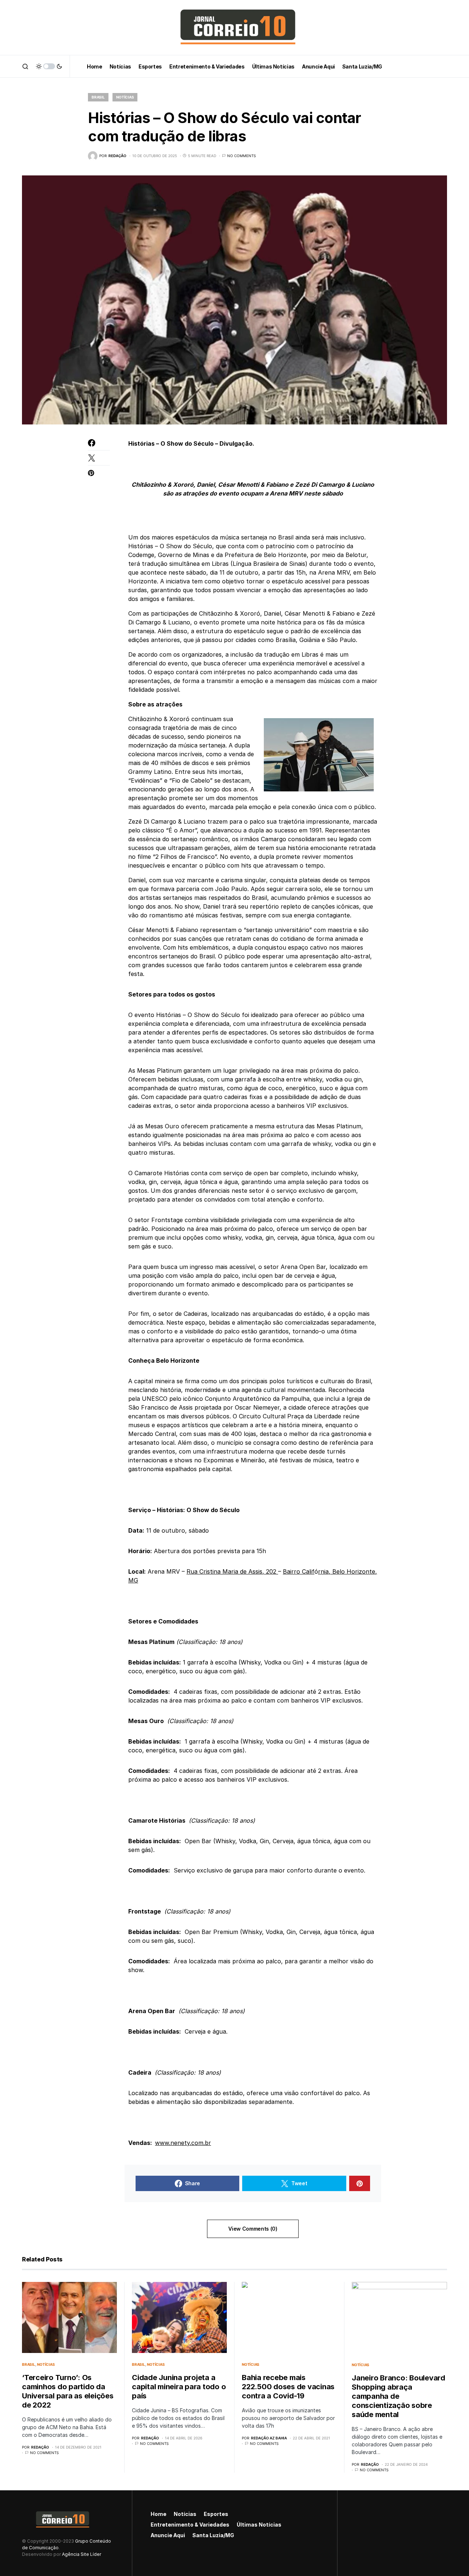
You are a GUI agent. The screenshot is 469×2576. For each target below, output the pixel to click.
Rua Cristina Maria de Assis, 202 (232, 1571)
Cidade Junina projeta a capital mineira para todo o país (179, 2387)
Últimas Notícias (259, 2525)
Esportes (216, 2514)
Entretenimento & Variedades (190, 2525)
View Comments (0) (253, 2229)
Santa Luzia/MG (213, 2535)
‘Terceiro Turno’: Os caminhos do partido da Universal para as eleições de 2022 (68, 2391)
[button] (25, 66)
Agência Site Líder (82, 2554)
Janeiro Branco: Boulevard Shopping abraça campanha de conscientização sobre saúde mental (398, 2396)
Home (158, 2514)
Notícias (125, 97)
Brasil (98, 97)
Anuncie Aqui (168, 2535)
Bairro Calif (299, 1571)
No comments (241, 156)
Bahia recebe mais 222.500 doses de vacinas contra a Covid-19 (288, 2387)
